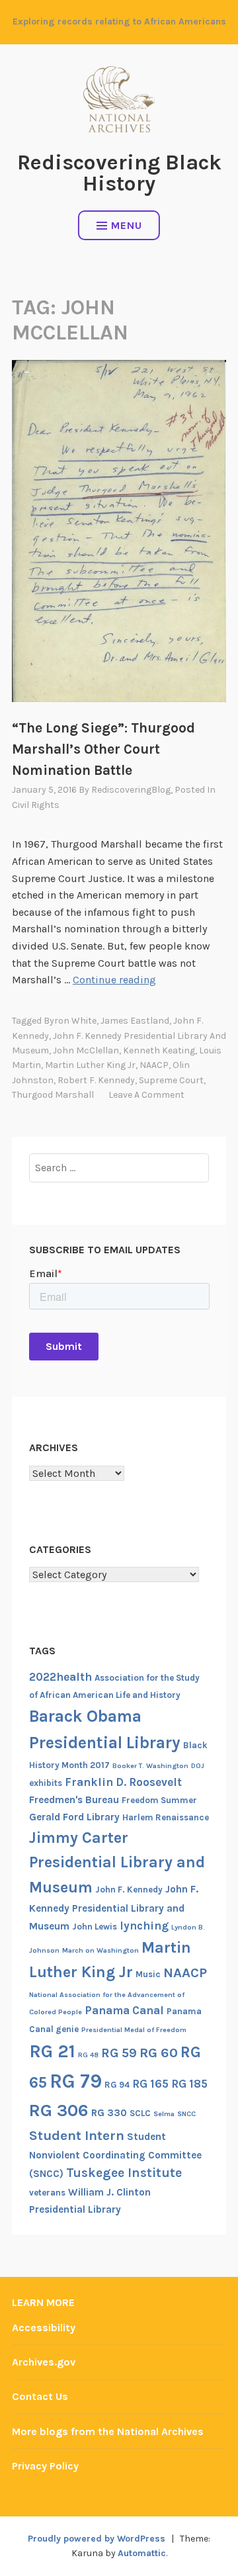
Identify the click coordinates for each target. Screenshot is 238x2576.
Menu (127, 225)
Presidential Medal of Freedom (134, 2030)
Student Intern (77, 2135)
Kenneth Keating (159, 1050)
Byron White (70, 1021)
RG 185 (189, 2084)
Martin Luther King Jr (90, 1065)
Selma (164, 2114)
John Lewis (95, 1927)
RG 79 (76, 2081)
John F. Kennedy (129, 1889)
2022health (60, 1677)
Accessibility (44, 2328)
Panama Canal (124, 2010)
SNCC (186, 2114)
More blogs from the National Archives (108, 2431)
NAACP (154, 1065)
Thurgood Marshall (53, 1095)
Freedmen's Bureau (74, 1800)
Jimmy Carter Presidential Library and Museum (117, 1862)
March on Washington (100, 1950)
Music (148, 1974)
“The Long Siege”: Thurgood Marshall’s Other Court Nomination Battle (103, 749)
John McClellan (86, 1050)
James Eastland (135, 1021)
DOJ (198, 1766)
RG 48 (88, 2055)
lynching (144, 1926)
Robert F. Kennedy (96, 1080)
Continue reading (114, 980)
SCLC (140, 2113)
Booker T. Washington (150, 1766)
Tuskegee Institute (124, 2173)
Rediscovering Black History (119, 173)
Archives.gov (44, 2362)
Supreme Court (171, 1080)
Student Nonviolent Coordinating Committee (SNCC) (115, 2155)
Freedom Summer (159, 1800)
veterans (47, 2193)
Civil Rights (36, 805)
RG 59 (119, 2053)
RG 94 (117, 2085)
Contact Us (40, 2396)
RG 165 (150, 2084)
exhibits (46, 1783)
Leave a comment (146, 1095)
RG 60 (159, 2053)
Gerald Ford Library (74, 1817)
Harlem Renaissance (166, 1817)
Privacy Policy (45, 2466)
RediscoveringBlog (131, 790)
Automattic (142, 2553)
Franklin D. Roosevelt (123, 1782)
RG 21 (52, 2051)
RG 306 (59, 2110)
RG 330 (109, 2113)
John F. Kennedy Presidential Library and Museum (114, 1908)
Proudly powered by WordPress (97, 2539)
